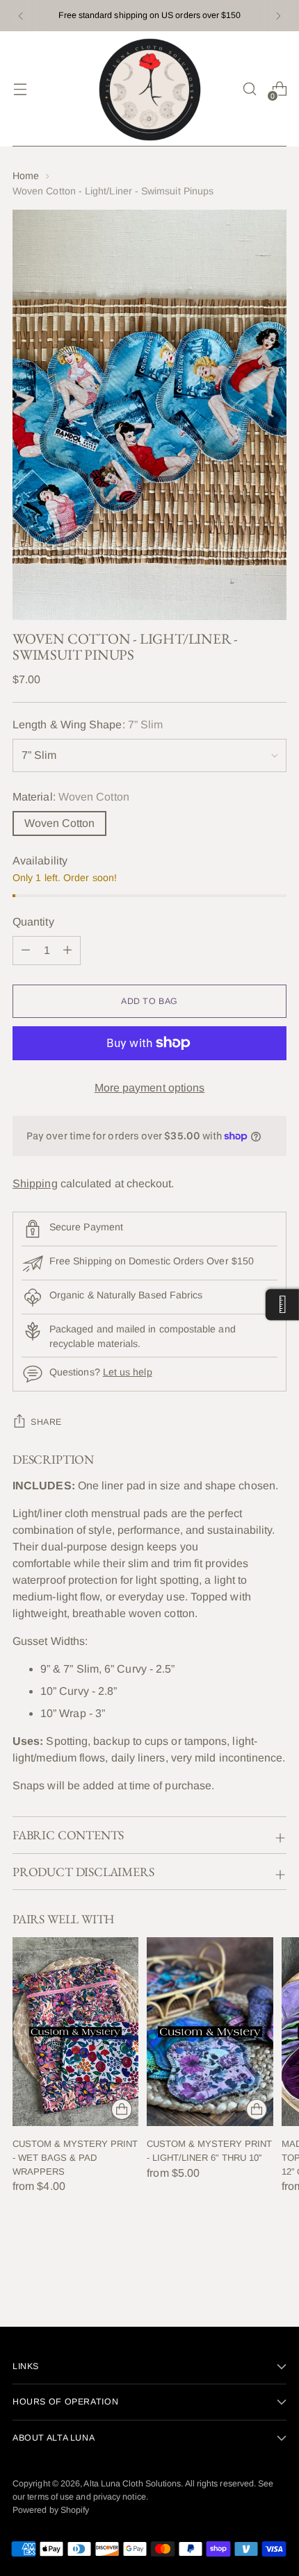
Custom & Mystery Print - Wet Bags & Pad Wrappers (75, 2157)
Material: (71, 797)
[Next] (278, 16)
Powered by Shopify (51, 2510)
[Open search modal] (249, 89)
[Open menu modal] (20, 89)
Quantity (33, 922)
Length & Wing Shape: (88, 725)
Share (46, 1422)
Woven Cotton (59, 823)
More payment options (150, 1088)
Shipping (35, 1184)
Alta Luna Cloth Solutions (132, 2484)
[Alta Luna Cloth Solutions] (149, 89)
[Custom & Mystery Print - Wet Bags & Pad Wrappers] (75, 2032)
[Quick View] (122, 2109)
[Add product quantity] (26, 951)
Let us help (128, 1372)
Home (26, 176)
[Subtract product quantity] (67, 951)
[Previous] (21, 16)
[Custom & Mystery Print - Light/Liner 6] (210, 2032)
